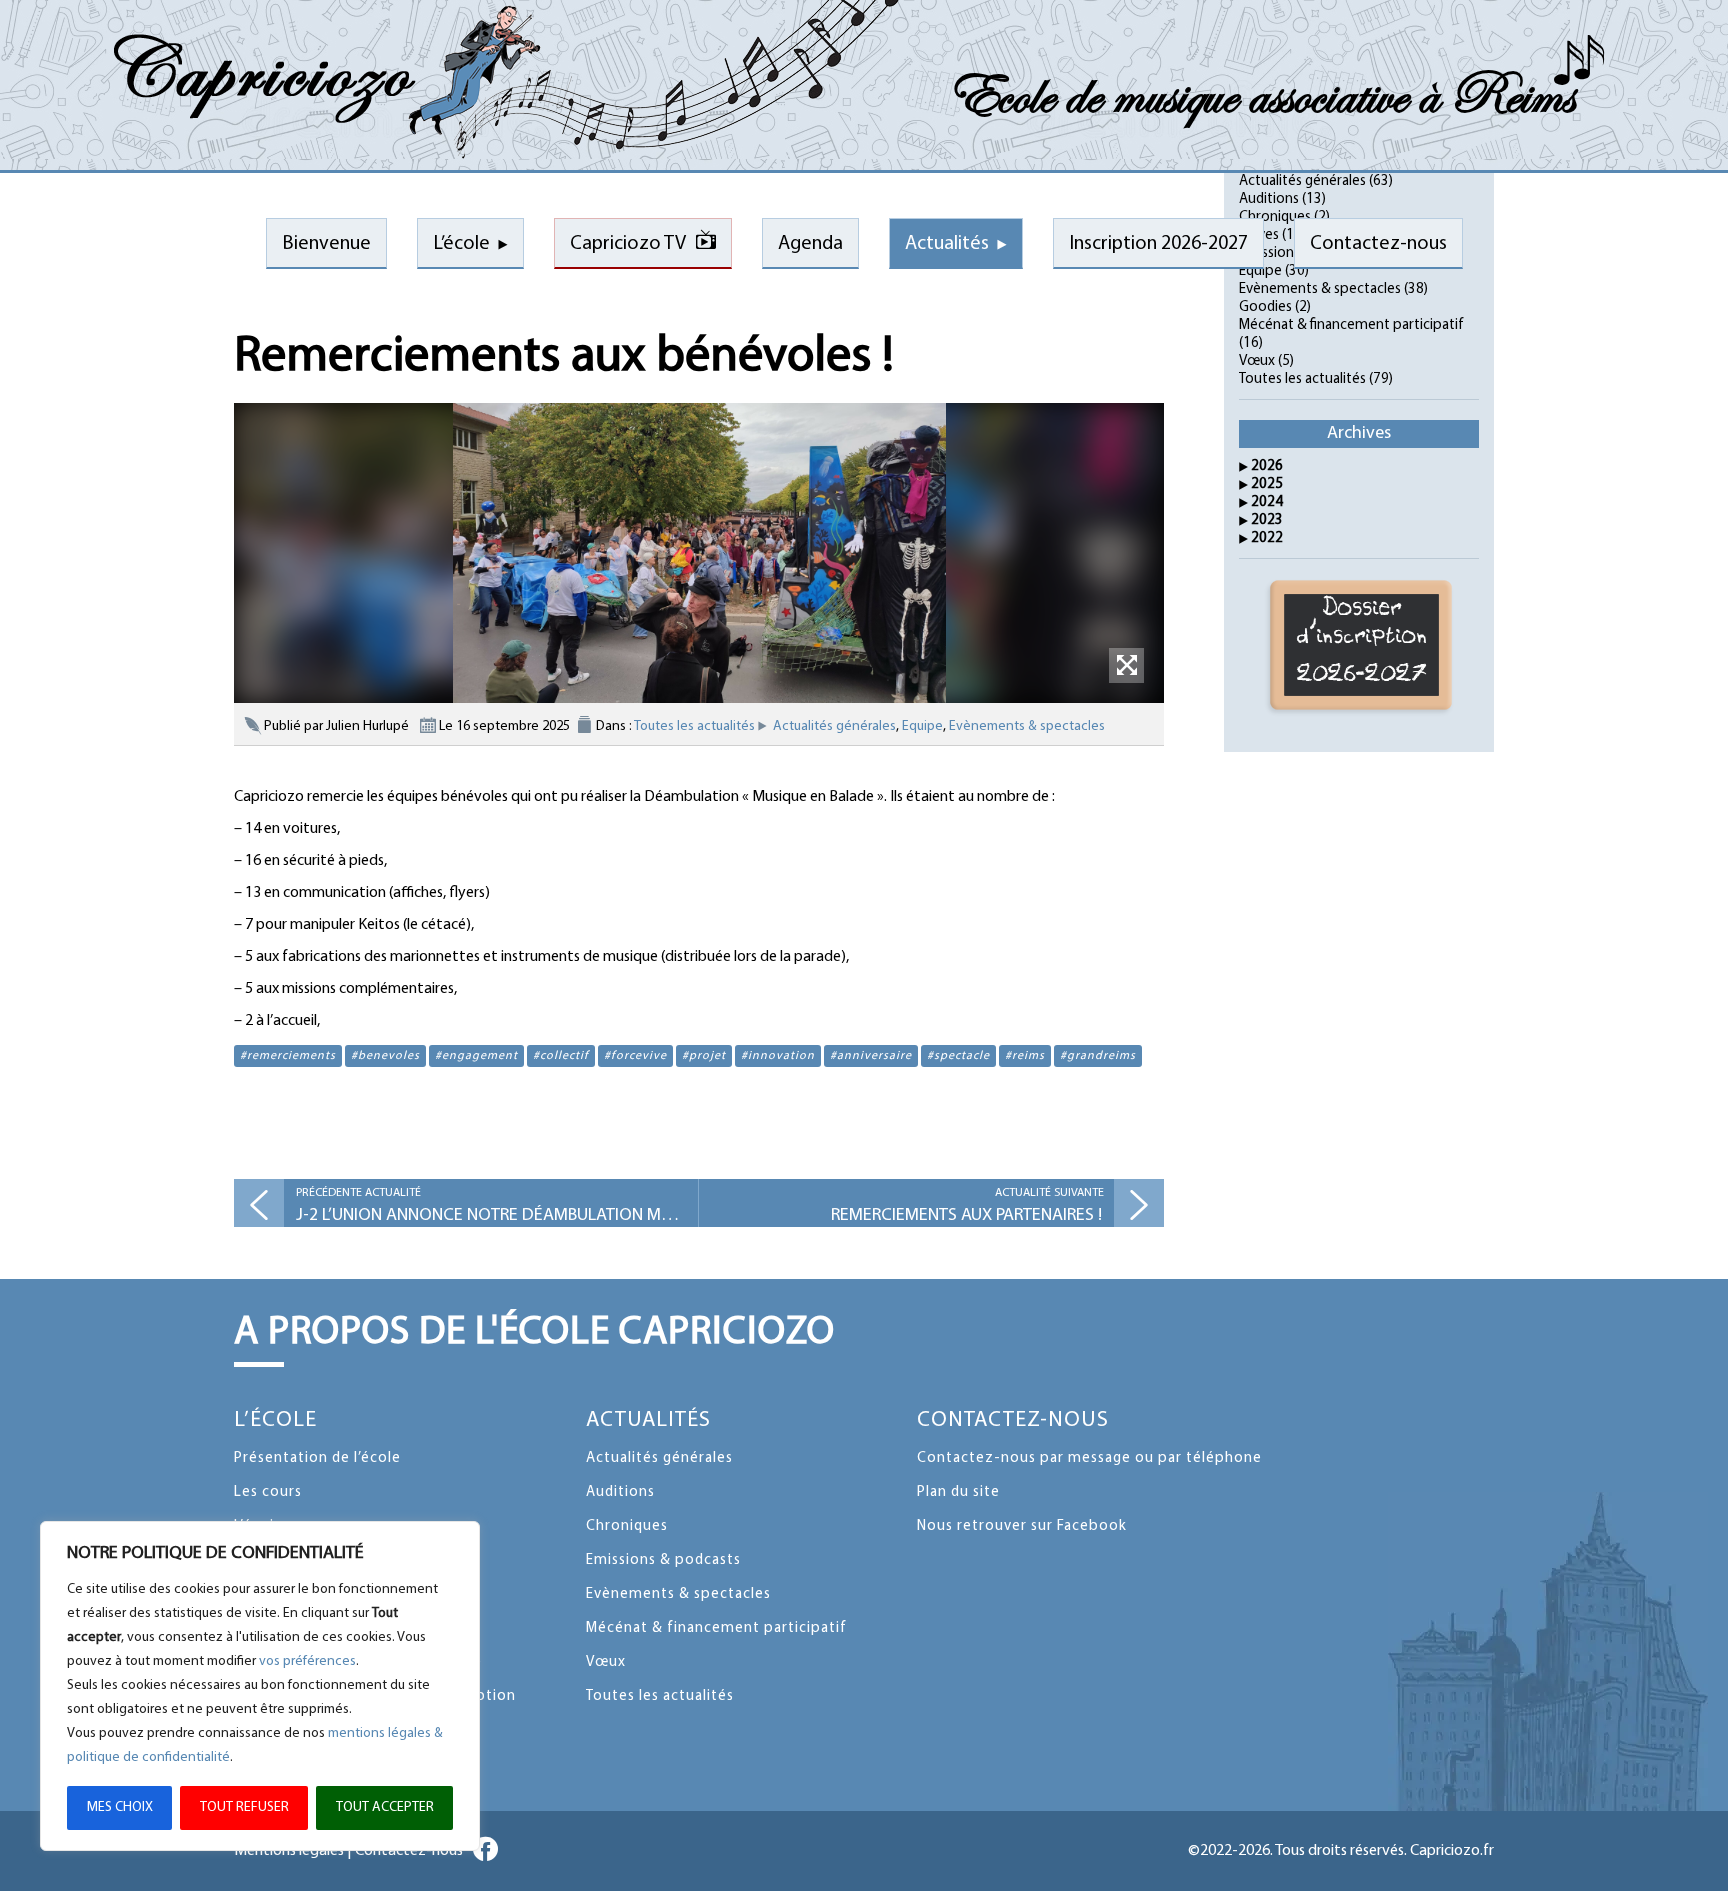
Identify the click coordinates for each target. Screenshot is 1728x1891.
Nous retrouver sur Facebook (1022, 1526)
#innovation (778, 1056)
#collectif (561, 1056)
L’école (461, 244)
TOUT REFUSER (244, 1807)
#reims (1025, 1056)
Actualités (947, 244)
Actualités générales (834, 726)
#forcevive (635, 1056)
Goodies (1265, 307)
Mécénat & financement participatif (1351, 325)
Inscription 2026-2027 (1158, 244)
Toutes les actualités (694, 726)
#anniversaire (871, 1056)
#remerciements (288, 1056)
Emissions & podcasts (663, 1560)
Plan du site (958, 1492)
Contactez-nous (1013, 1420)
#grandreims (1098, 1056)
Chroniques (627, 1526)
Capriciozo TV (628, 244)
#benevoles (385, 1056)
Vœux (1257, 361)
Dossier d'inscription (1362, 642)
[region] (260, 1686)
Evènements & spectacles (1027, 726)
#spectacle (958, 1056)
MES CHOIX (120, 1807)
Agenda (810, 244)
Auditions (1269, 199)
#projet (704, 1056)
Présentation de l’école (317, 1458)
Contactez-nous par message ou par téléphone (1089, 1458)
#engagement (476, 1056)
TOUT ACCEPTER (385, 1807)
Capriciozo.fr (1452, 1851)
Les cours (268, 1492)
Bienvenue (326, 244)
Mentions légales (289, 1851)
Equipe (922, 726)
